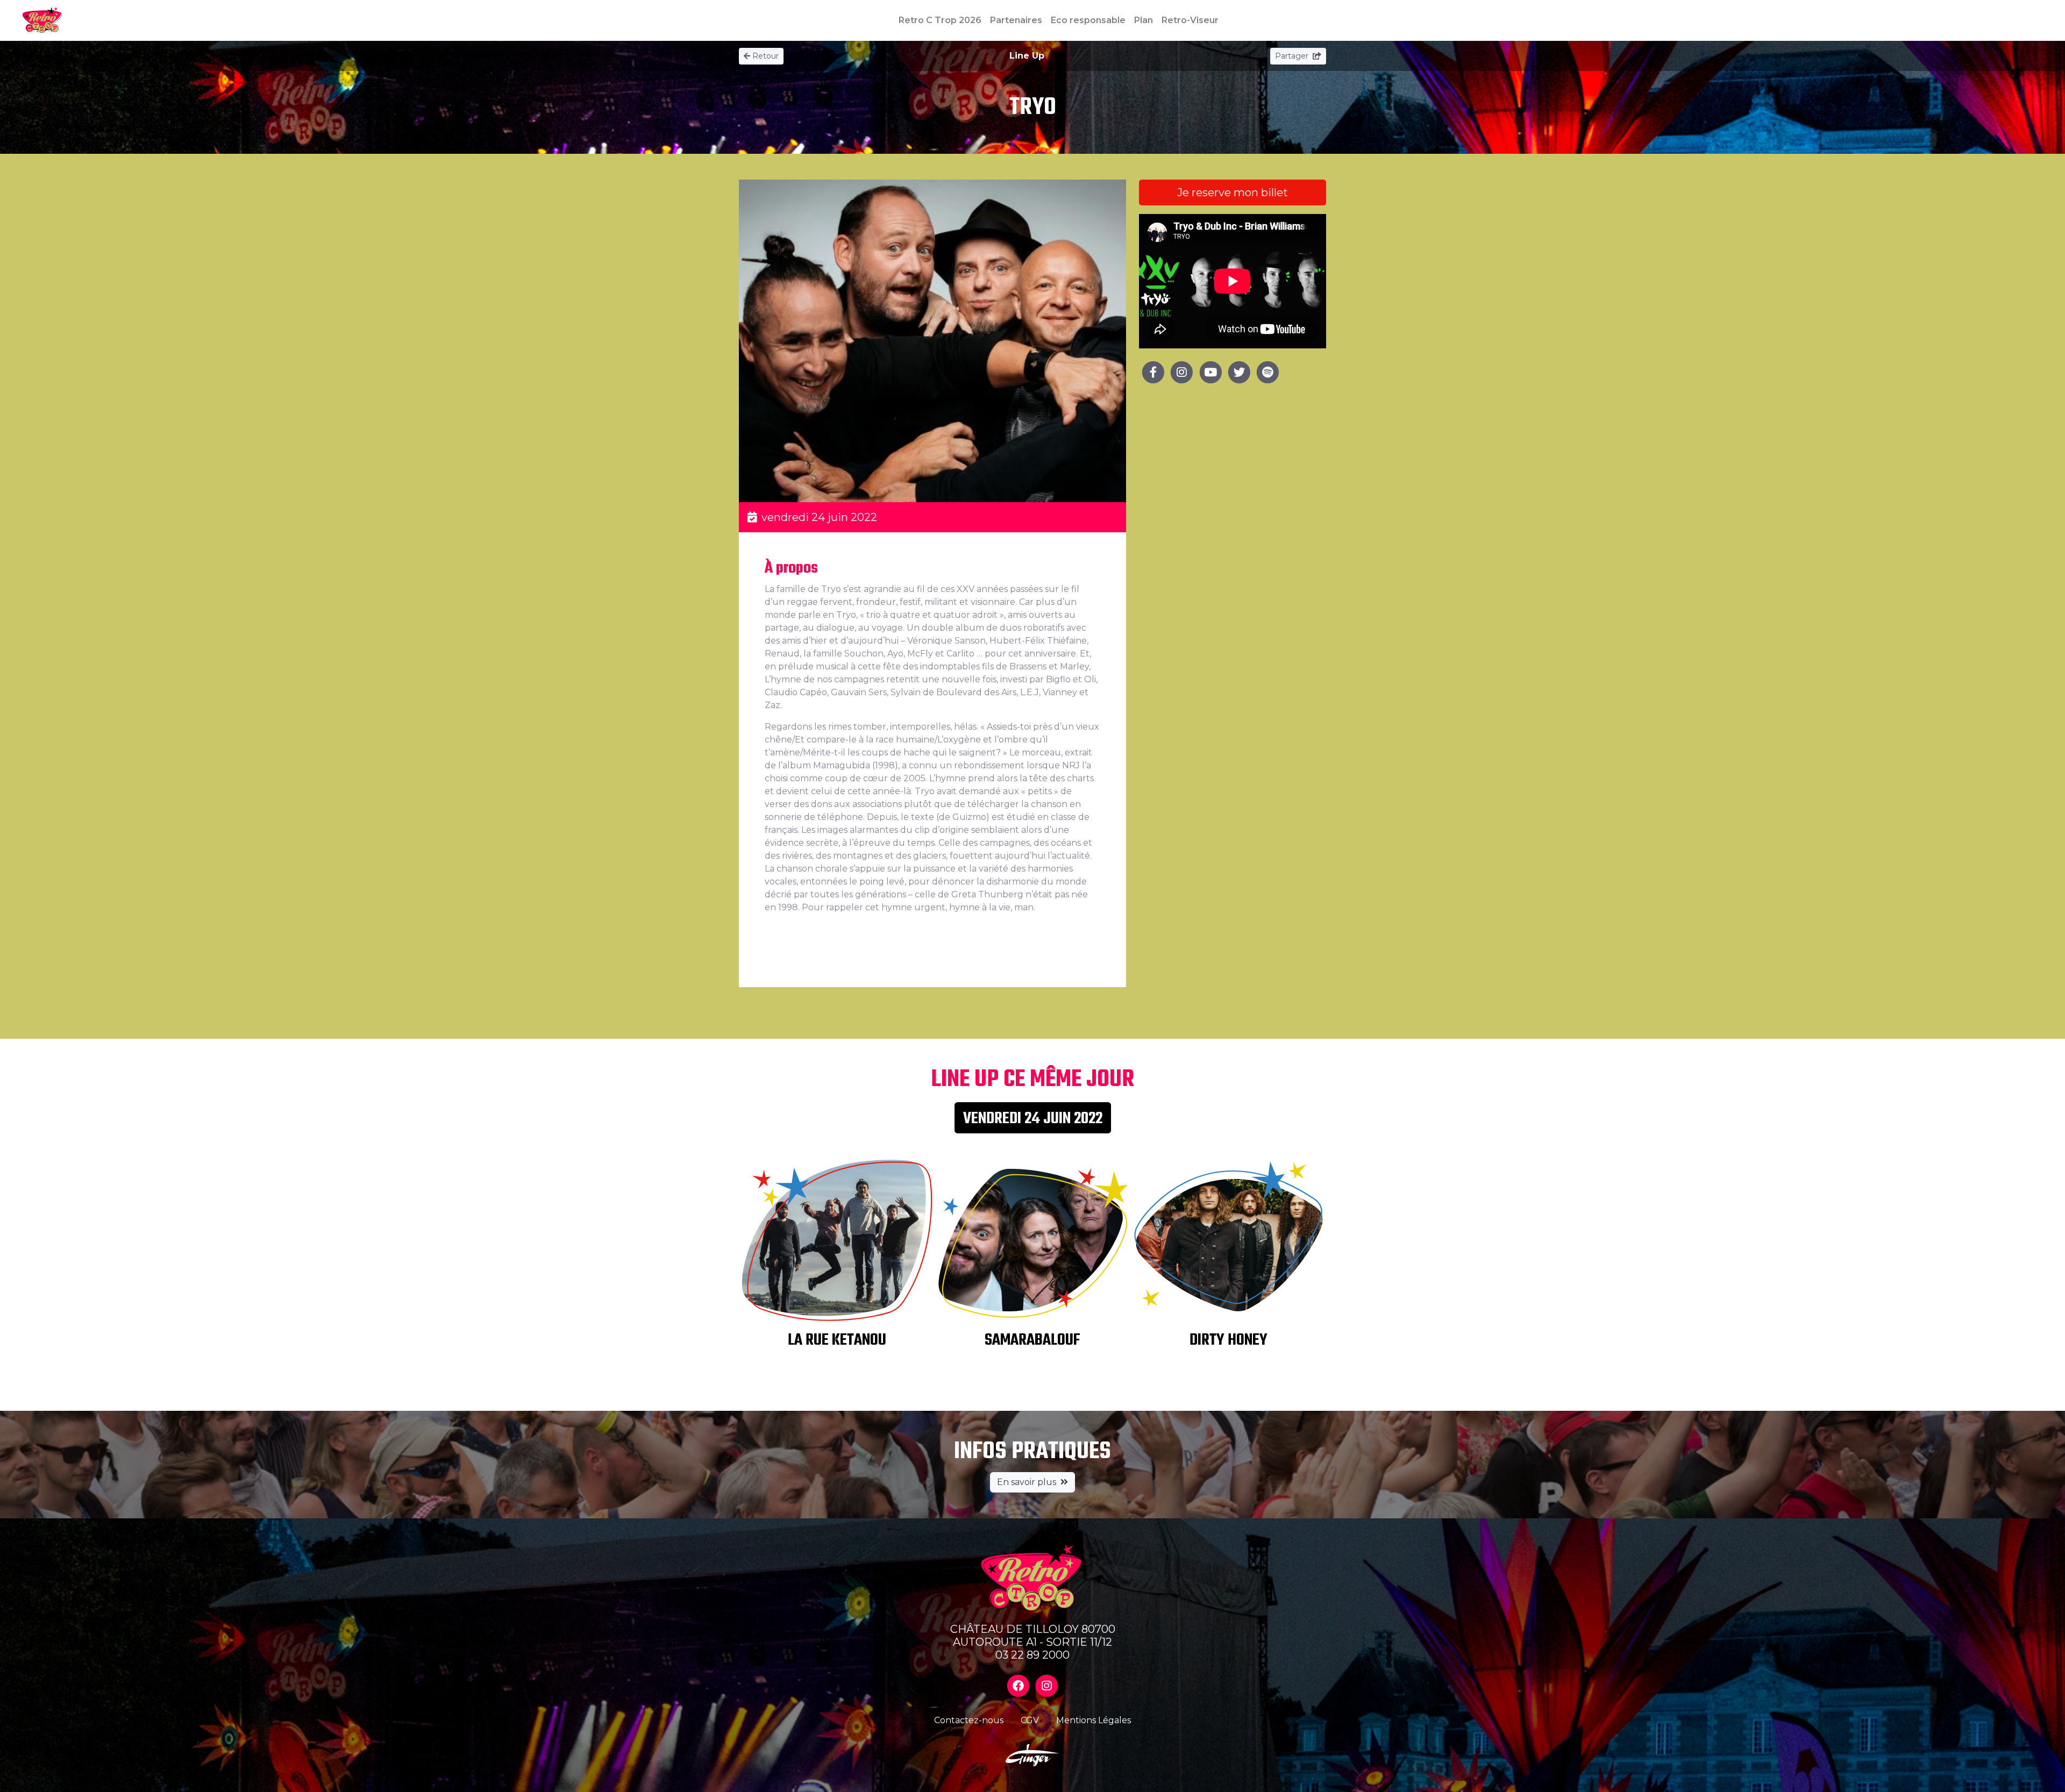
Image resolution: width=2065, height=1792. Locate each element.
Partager (1293, 56)
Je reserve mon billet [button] (1233, 192)
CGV (1030, 1720)
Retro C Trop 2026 (940, 20)
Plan (1144, 20)
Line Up (1027, 56)
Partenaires (1016, 20)
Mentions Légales (1094, 1720)
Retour (766, 56)
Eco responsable (1088, 20)
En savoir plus (1027, 1482)
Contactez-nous (969, 1720)
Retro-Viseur (1190, 20)
